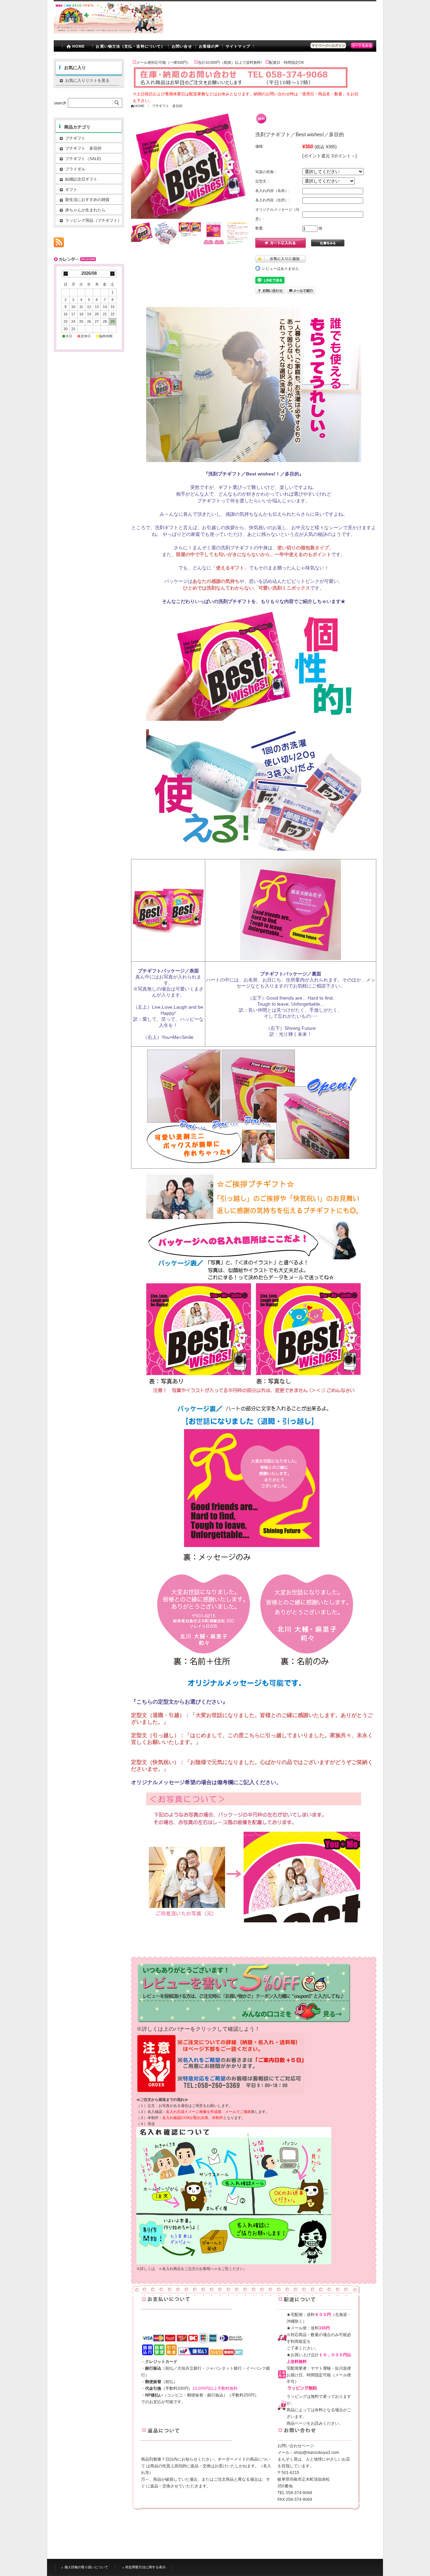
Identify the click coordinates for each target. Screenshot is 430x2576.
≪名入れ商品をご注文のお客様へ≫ (188, 2269)
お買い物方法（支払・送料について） (130, 46)
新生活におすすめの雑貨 (87, 200)
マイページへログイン (328, 45)
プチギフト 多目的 (167, 106)
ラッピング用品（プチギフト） (93, 220)
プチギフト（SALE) (83, 159)
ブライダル (75, 169)
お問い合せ (182, 46)
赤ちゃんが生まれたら (85, 210)
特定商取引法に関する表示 (145, 2567)
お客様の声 (209, 46)
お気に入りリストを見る (87, 81)
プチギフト (75, 138)
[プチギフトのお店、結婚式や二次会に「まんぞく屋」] (109, 32)
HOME (78, 46)
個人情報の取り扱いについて (86, 2567)
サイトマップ (238, 46)
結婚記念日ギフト (81, 179)
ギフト (71, 190)
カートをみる (362, 45)
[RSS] (59, 244)
